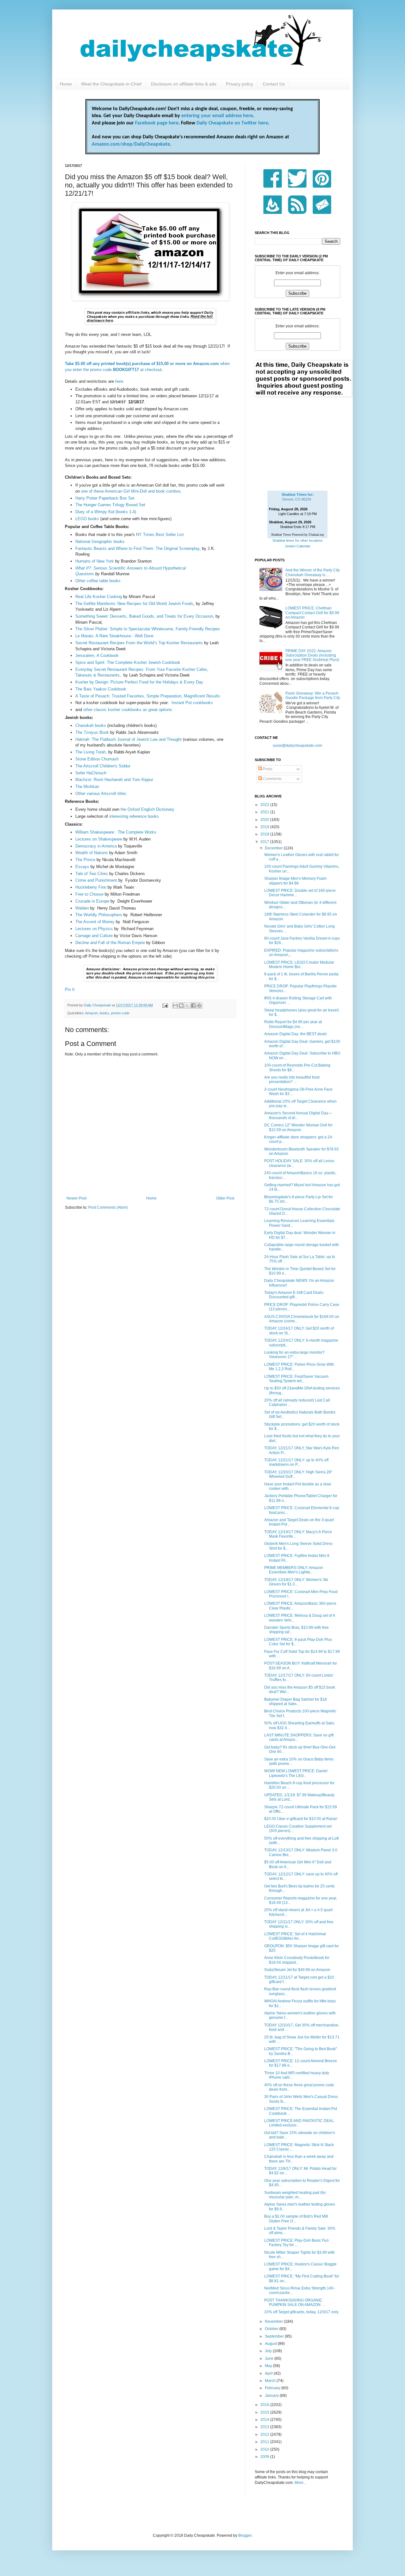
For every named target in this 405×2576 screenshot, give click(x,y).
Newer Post (76, 1198)
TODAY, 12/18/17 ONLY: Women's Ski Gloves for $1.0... (296, 1582)
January (272, 2396)
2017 (265, 842)
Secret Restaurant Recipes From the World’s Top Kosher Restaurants (139, 643)
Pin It (70, 989)
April (269, 2373)
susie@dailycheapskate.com (297, 746)
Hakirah (82, 739)
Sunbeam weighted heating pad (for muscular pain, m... (295, 2195)
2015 (265, 2412)
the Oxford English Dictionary (147, 809)
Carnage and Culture (94, 936)
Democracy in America (96, 846)
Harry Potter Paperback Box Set (105, 498)
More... (300, 2483)
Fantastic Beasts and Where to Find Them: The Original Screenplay (137, 548)
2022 (265, 805)
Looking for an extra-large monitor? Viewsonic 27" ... (294, 1355)
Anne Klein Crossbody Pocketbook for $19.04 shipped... (297, 1960)
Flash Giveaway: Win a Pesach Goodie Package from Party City (313, 696)
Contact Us (274, 84)
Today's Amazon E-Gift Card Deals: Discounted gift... (294, 1295)
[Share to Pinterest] (199, 1005)
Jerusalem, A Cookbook (97, 655)
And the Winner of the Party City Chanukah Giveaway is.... (313, 572)
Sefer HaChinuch (91, 773)
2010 (265, 2449)
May (269, 2366)
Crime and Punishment (96, 880)
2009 (265, 2457)
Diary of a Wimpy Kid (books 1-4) (106, 512)
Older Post (225, 1198)
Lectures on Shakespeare (99, 839)
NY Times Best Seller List (160, 535)
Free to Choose (89, 894)
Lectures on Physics (94, 929)
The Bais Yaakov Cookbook (101, 689)
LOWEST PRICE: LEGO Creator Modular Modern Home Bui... (299, 965)
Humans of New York (95, 561)
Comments (272, 779)
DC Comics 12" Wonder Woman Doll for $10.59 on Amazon (298, 1127)
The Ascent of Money (95, 922)
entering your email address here (217, 116)
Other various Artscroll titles (101, 794)
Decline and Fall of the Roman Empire (110, 943)
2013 (265, 2427)
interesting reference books (134, 816)
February (273, 2388)
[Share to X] (187, 1005)
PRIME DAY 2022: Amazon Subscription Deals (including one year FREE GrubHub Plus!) (312, 655)
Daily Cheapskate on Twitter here (232, 123)
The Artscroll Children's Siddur (103, 766)
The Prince (86, 860)
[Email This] (175, 1005)
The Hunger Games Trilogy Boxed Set (111, 505)
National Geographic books (100, 542)
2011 (265, 2442)
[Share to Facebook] (193, 1005)
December (274, 848)
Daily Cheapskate (98, 1005)
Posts (267, 769)
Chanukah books (91, 725)
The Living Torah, (91, 752)
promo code (120, 1013)
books (104, 1013)
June (270, 2359)
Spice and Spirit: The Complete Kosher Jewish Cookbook (128, 662)
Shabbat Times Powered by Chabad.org (297, 535)
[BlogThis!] (181, 1005)
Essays (82, 867)
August (271, 2344)
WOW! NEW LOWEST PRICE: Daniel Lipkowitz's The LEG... (296, 1773)
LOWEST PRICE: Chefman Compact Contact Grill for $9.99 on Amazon (312, 613)
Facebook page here (157, 123)
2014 (265, 2420)
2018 (265, 834)
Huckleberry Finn (91, 887)
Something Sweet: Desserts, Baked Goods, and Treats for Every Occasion (144, 616)
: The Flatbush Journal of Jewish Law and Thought (135, 739)
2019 (265, 827)
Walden (82, 908)
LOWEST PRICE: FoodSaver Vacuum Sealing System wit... (296, 1379)
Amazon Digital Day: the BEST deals (296, 1034)
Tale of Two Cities (92, 874)
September (275, 2336)
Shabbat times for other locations (298, 540)
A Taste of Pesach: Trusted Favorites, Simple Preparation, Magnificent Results (148, 696)
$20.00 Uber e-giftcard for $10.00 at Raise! (301, 1819)
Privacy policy (240, 84)
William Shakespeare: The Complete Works (116, 832)
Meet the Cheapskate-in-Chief (111, 84)
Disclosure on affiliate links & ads (184, 84)
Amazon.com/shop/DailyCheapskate (131, 144)
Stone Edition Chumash (97, 759)
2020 (265, 820)
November (274, 2321)
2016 (265, 2405)
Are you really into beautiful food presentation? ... (292, 1080)
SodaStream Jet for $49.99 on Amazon (297, 1970)
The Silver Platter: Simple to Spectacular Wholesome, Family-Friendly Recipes (148, 629)
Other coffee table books (98, 581)
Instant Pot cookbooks (192, 703)
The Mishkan (87, 787)
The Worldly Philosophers (99, 915)
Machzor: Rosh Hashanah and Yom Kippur (114, 780)
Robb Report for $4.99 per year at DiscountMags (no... (293, 1024)
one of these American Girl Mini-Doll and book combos (131, 491)
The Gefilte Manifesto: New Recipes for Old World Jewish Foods (134, 604)
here (119, 381)
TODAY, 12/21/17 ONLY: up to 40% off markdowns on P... (296, 1462)
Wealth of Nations (92, 853)
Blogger (245, 2535)
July (269, 2351)
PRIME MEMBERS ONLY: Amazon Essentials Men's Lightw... (294, 1570)
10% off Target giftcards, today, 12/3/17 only (301, 2312)
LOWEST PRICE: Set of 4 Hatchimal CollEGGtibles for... (295, 1936)
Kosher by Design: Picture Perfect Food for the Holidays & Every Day (139, 682)
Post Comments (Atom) (108, 1207)
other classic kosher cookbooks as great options (128, 710)
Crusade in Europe (92, 901)
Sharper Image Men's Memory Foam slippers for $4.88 (295, 881)
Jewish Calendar (298, 546)
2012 (265, 2434)
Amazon (91, 1013)
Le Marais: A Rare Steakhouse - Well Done (114, 636)
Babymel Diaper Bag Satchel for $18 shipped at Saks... (296, 1702)
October (272, 2329)
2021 (265, 812)
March (271, 2381)
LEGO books (87, 519)
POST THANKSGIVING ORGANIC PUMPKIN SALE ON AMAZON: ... (295, 2302)
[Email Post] (165, 1005)
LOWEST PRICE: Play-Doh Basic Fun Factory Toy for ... (296, 2243)
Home (66, 84)
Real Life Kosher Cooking (99, 597)
